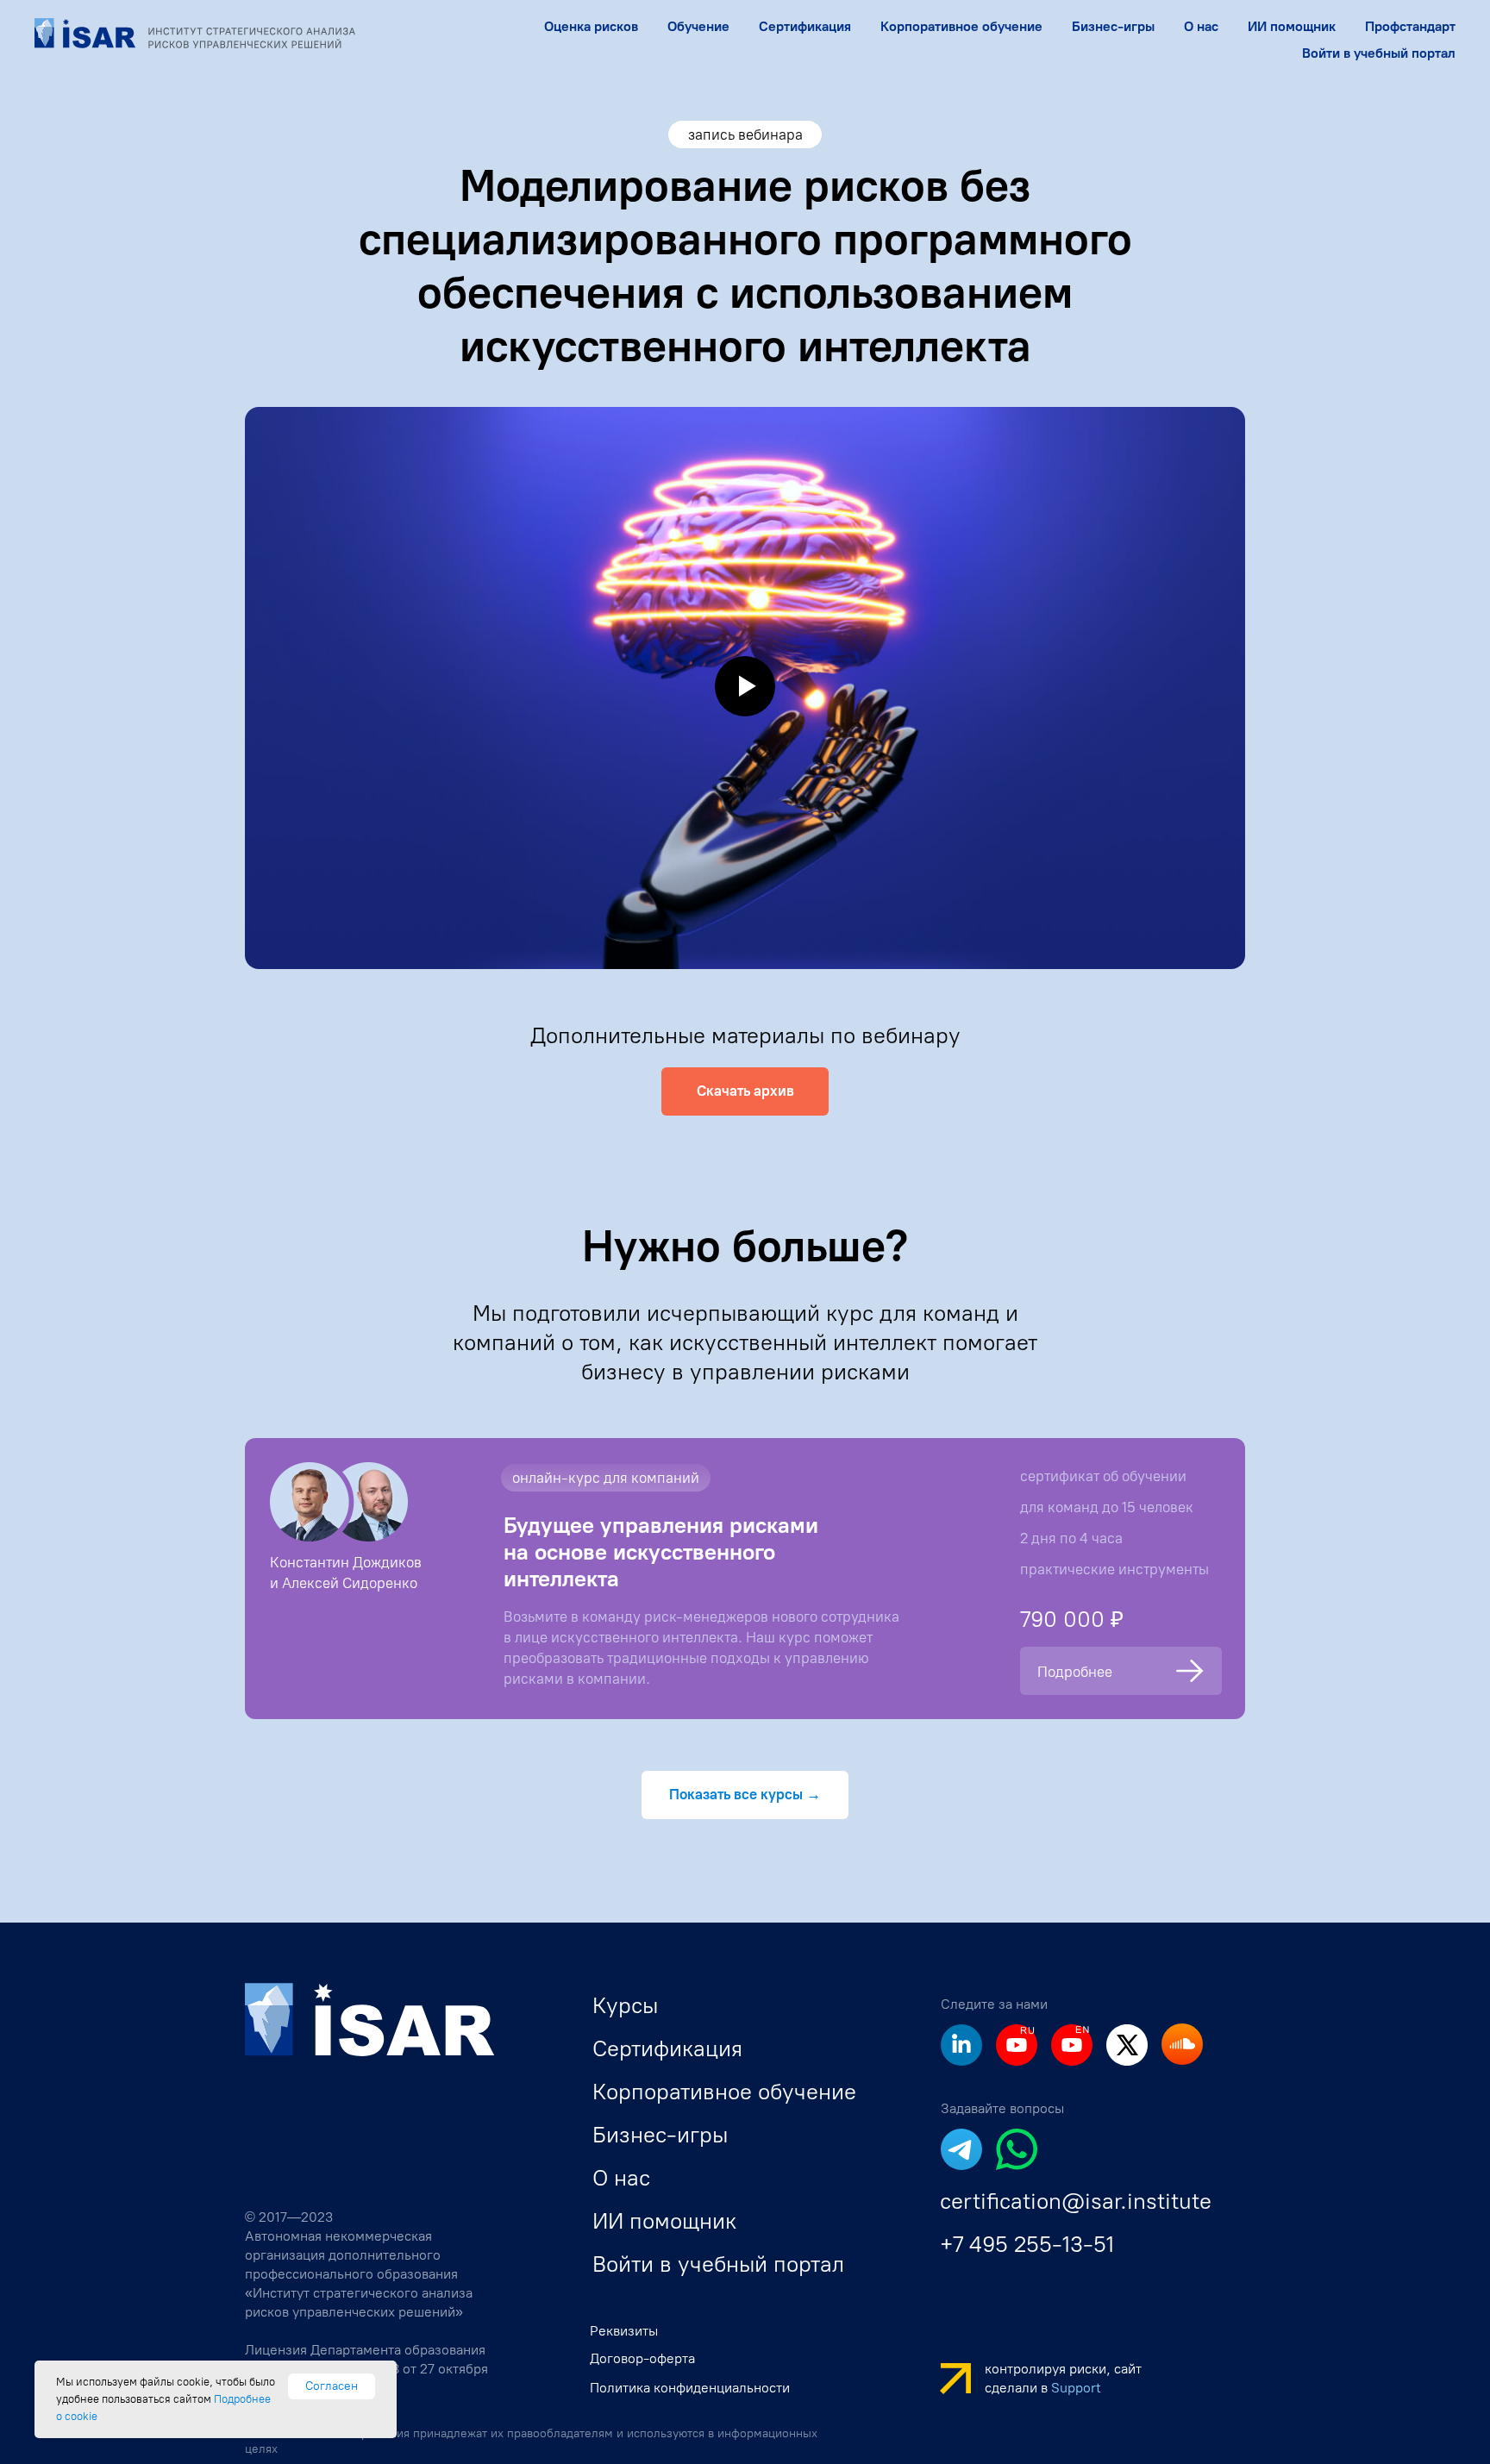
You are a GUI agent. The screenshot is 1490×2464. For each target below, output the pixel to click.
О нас (1201, 26)
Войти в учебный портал (1379, 53)
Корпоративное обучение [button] (961, 26)
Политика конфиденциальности (690, 2388)
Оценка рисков (591, 26)
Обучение (698, 26)
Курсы (625, 2005)
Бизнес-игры (1113, 26)
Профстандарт (1410, 26)
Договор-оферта (642, 2358)
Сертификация (805, 26)
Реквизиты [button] (624, 2331)
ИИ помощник (1292, 26)
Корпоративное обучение (724, 2092)
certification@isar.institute (1076, 2201)
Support (1076, 2388)
